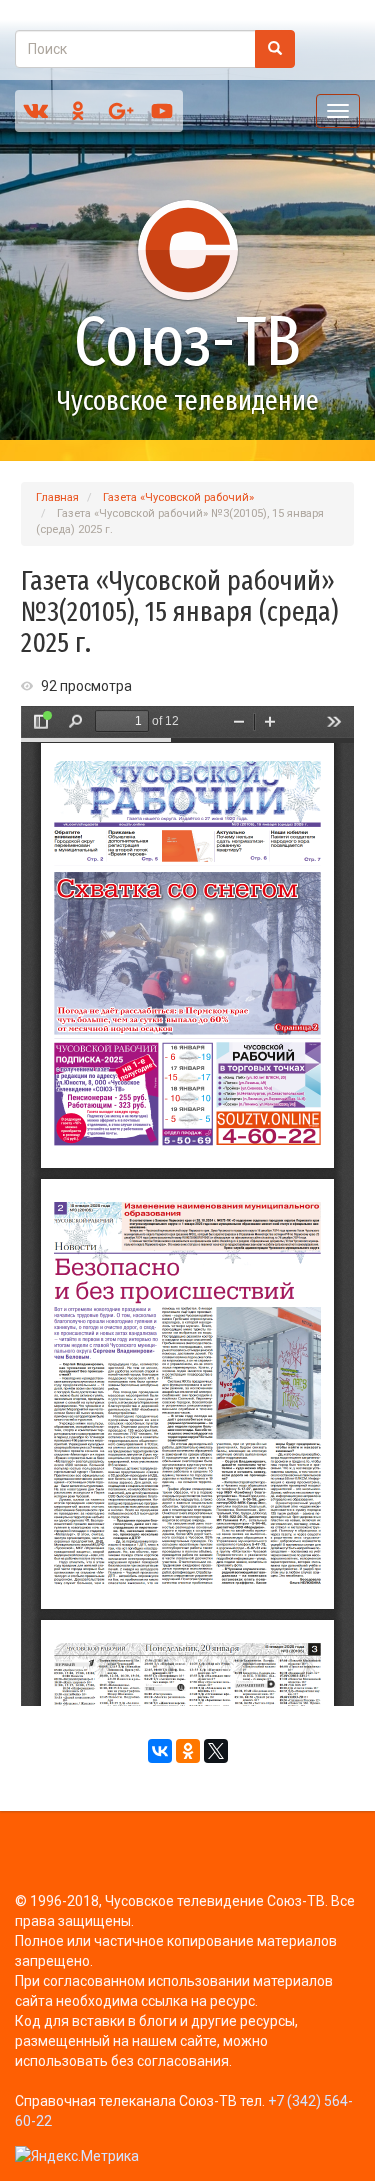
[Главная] (187, 250)
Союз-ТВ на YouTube (162, 111)
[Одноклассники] (188, 1751)
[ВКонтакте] (160, 1751)
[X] (216, 1751)
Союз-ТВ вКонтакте (36, 111)
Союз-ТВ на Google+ (120, 111)
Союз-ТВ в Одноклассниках (78, 111)
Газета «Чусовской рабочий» (178, 497)
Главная (57, 497)
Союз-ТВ (187, 342)
